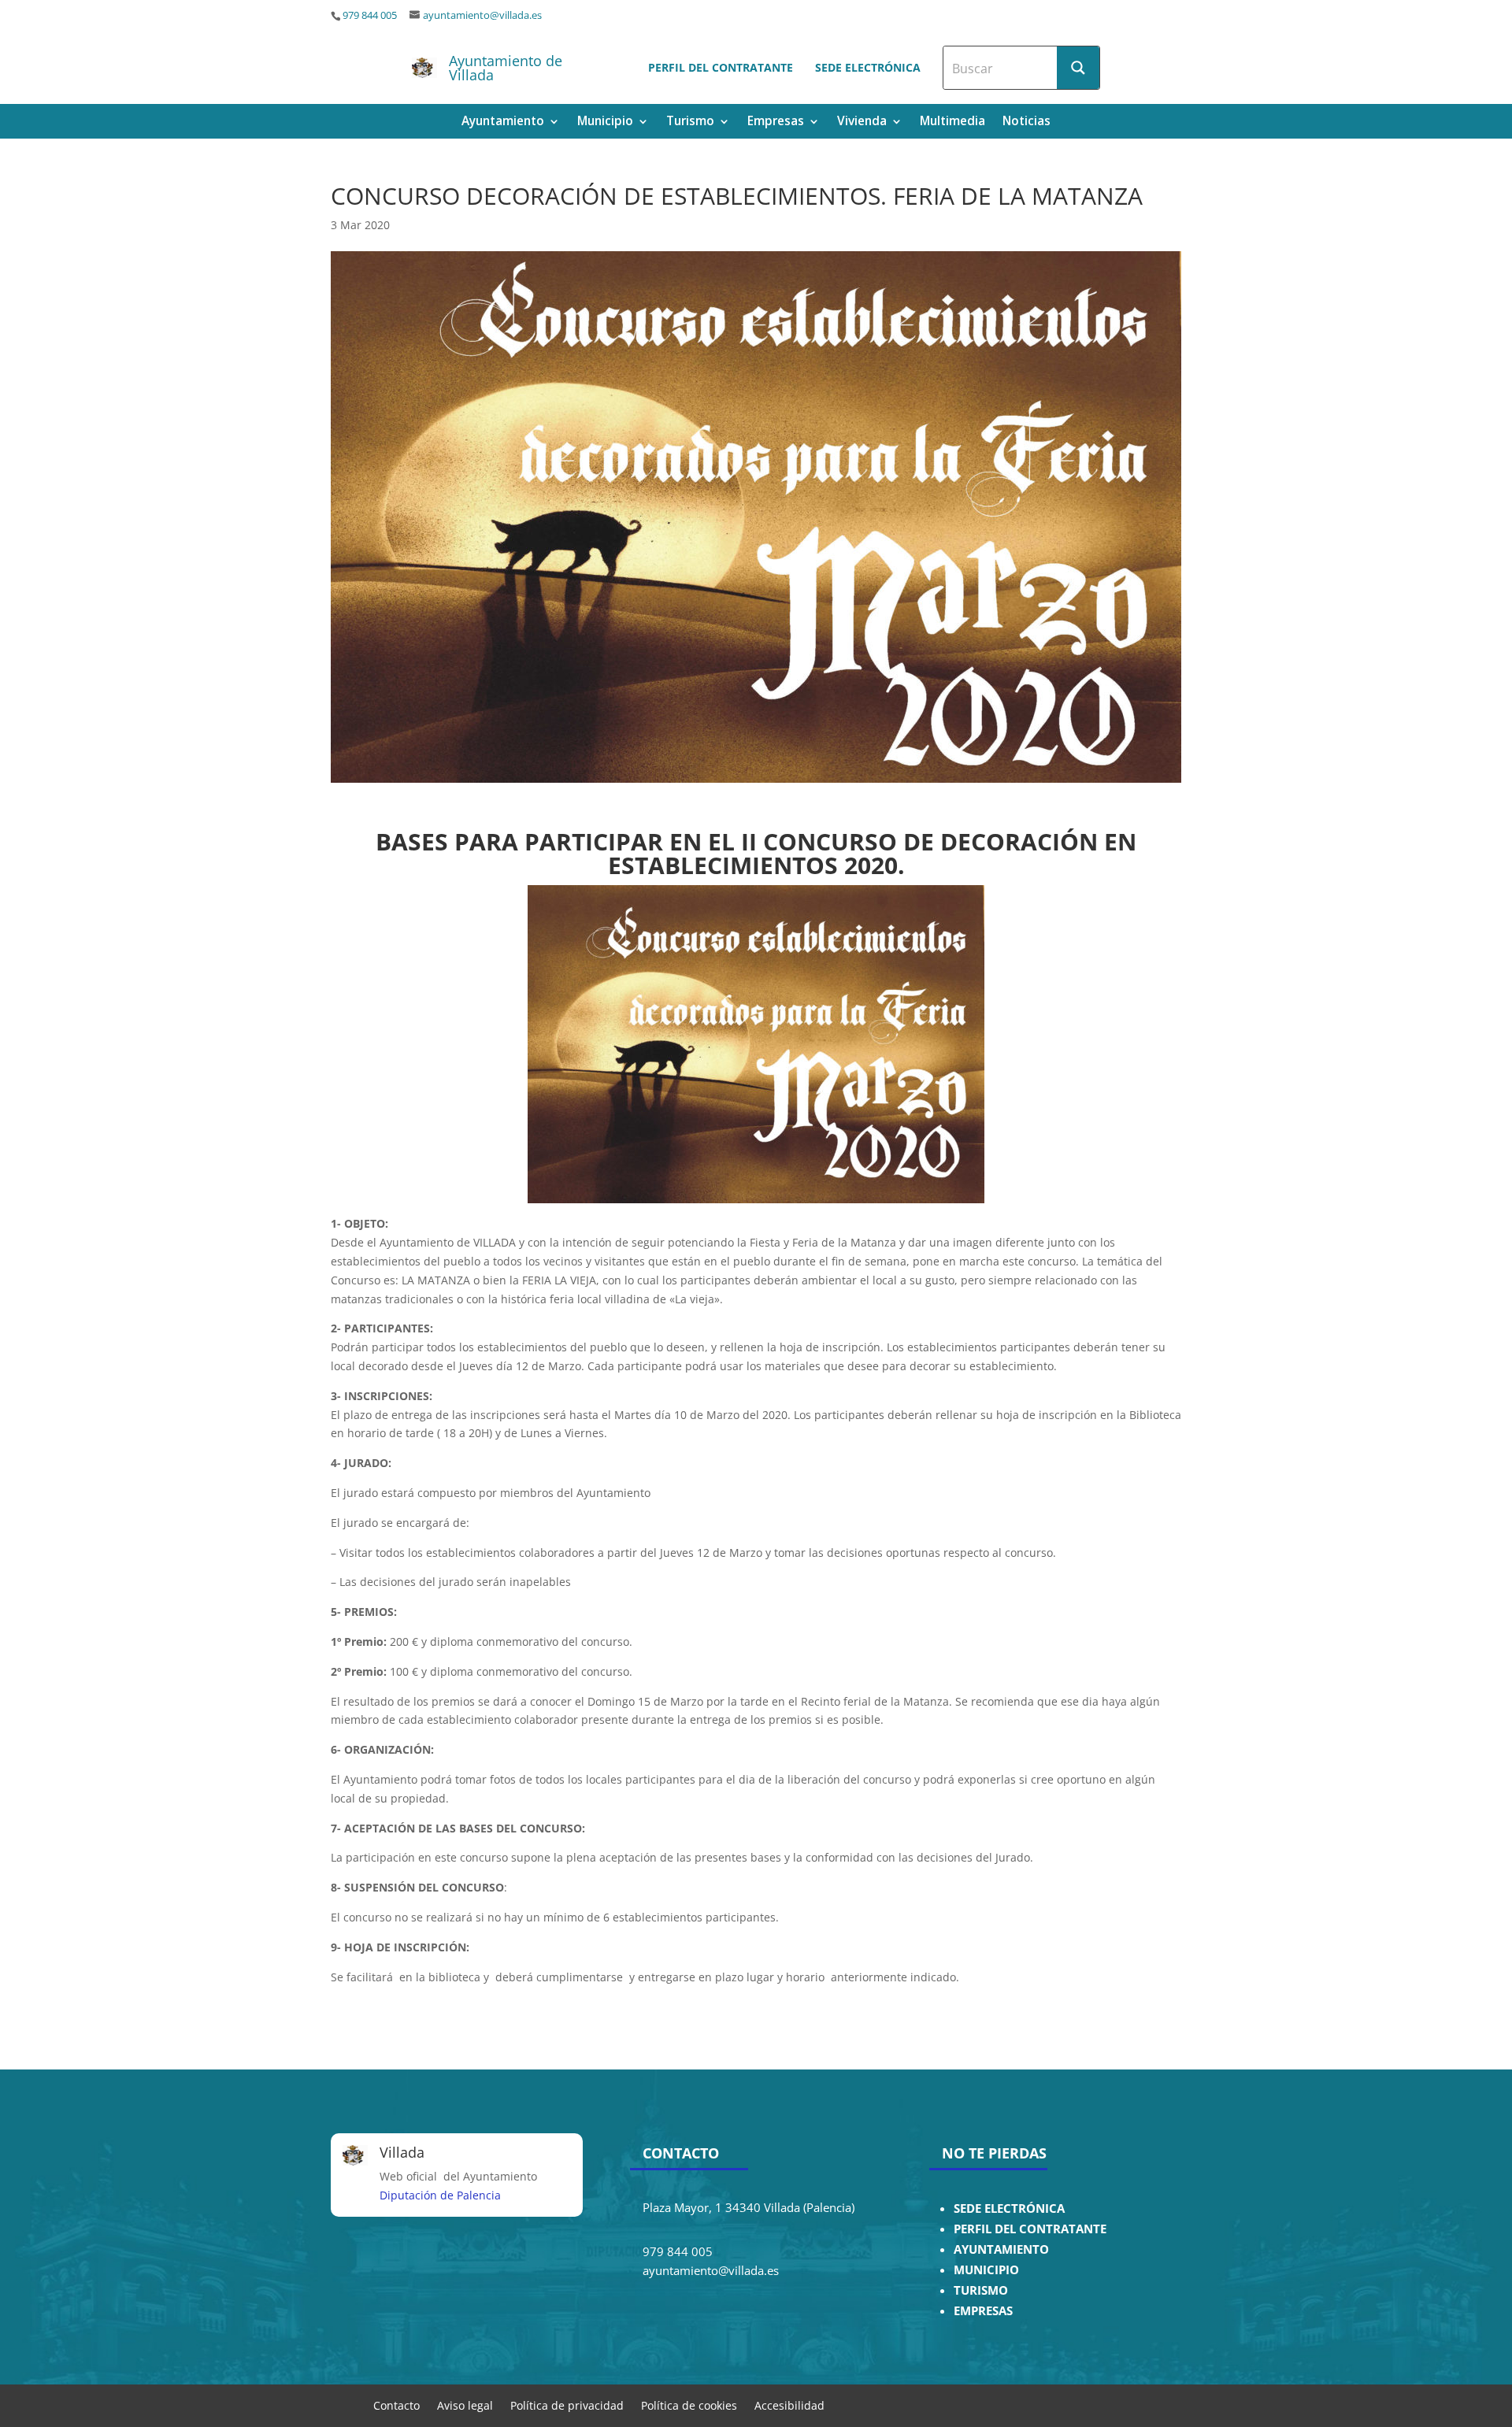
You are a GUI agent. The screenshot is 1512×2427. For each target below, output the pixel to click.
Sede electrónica (868, 67)
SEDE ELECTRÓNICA (1009, 2208)
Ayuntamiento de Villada (506, 68)
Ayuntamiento (503, 122)
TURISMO (981, 2290)
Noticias (1027, 122)
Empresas (776, 122)
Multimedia (952, 122)
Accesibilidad (789, 2405)
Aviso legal (465, 2405)
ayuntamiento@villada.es (482, 15)
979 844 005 (370, 15)
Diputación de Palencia (440, 2195)
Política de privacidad (567, 2405)
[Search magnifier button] (1078, 68)
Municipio (605, 122)
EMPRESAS (983, 2311)
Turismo (690, 122)
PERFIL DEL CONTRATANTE (1030, 2229)
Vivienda (862, 122)
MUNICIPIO (986, 2270)
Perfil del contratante (721, 67)
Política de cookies (689, 2405)
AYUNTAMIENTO (1001, 2249)
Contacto (397, 2405)
